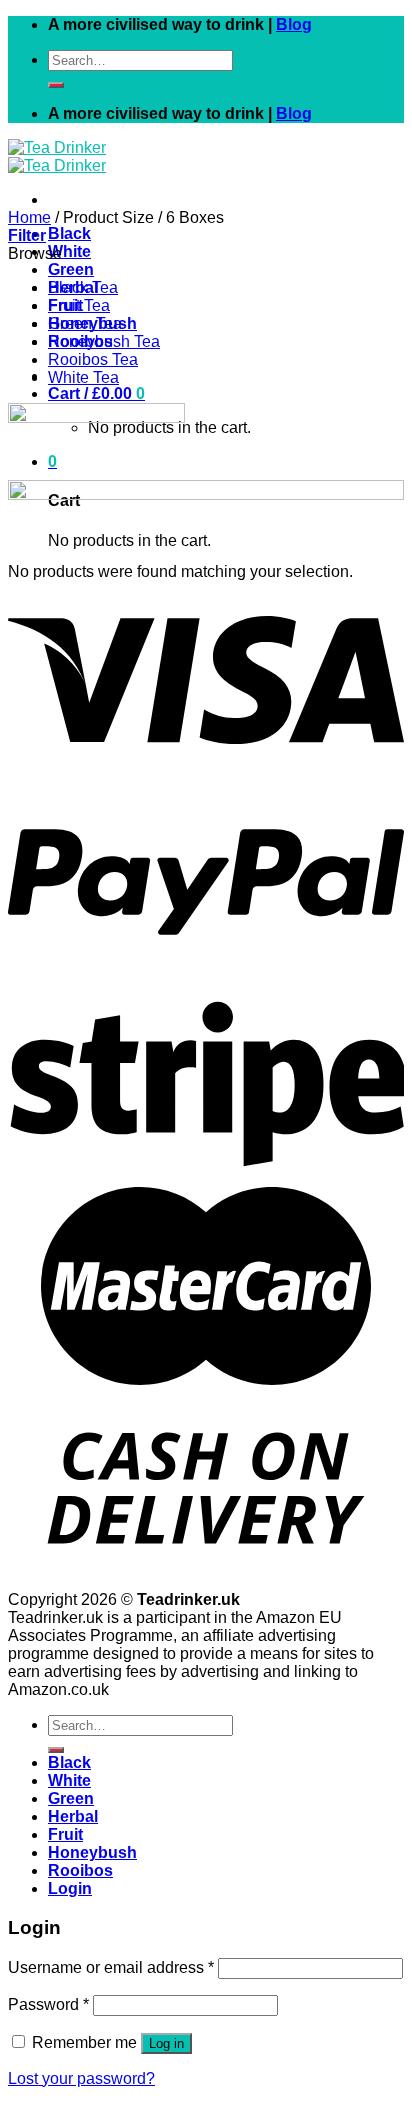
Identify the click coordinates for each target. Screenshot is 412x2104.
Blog (294, 24)
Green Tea (85, 323)
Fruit (65, 1834)
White (69, 251)
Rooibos (80, 1870)
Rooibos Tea (93, 359)
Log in (166, 2043)
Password (48, 2004)
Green (71, 269)
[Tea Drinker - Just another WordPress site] (57, 156)
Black (69, 233)
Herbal (73, 1816)
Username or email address (111, 1967)
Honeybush (92, 1852)
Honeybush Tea (104, 341)
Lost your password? (81, 2078)
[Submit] (56, 85)
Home (29, 217)
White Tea (83, 377)
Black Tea (83, 287)
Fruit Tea (79, 305)
